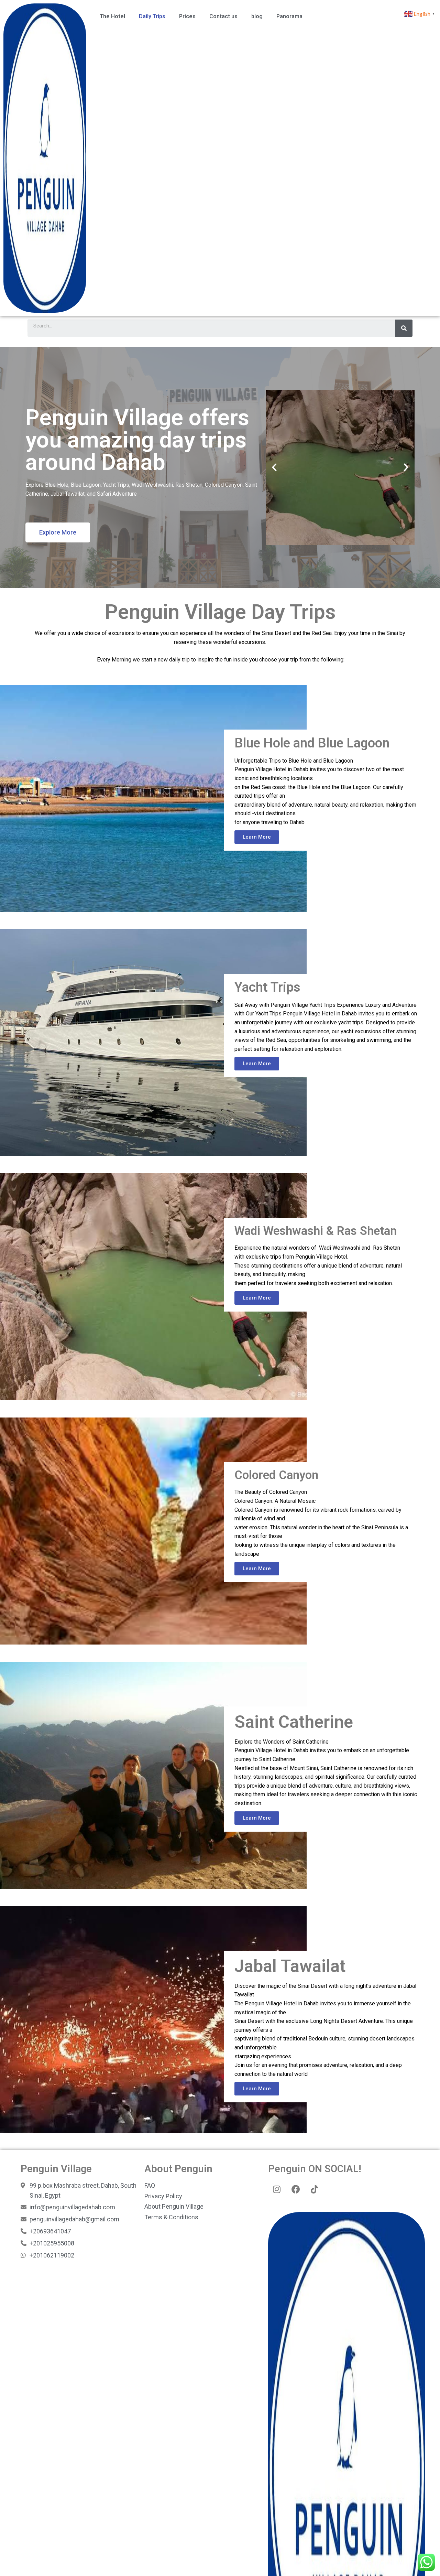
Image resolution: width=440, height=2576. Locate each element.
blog (257, 16)
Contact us (223, 16)
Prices (187, 16)
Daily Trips (152, 16)
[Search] (404, 328)
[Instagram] (277, 2189)
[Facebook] (296, 2189)
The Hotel (112, 16)
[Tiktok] (315, 2189)
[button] (58, 532)
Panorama (289, 16)
